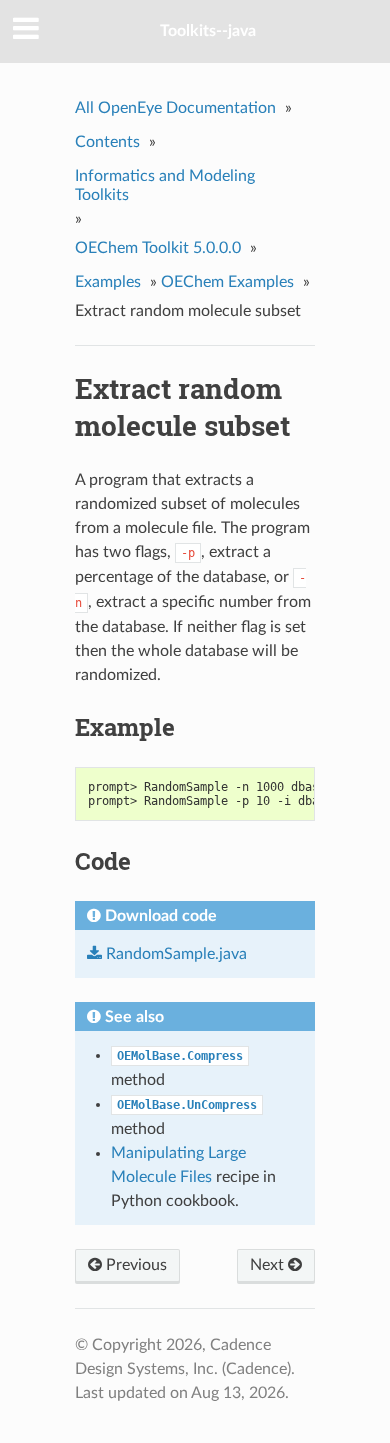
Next (269, 1265)
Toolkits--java (208, 31)
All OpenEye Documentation (175, 108)
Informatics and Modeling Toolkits (165, 185)
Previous (134, 1265)
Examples (108, 282)
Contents (107, 142)
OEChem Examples (227, 282)
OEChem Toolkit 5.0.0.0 (158, 248)
